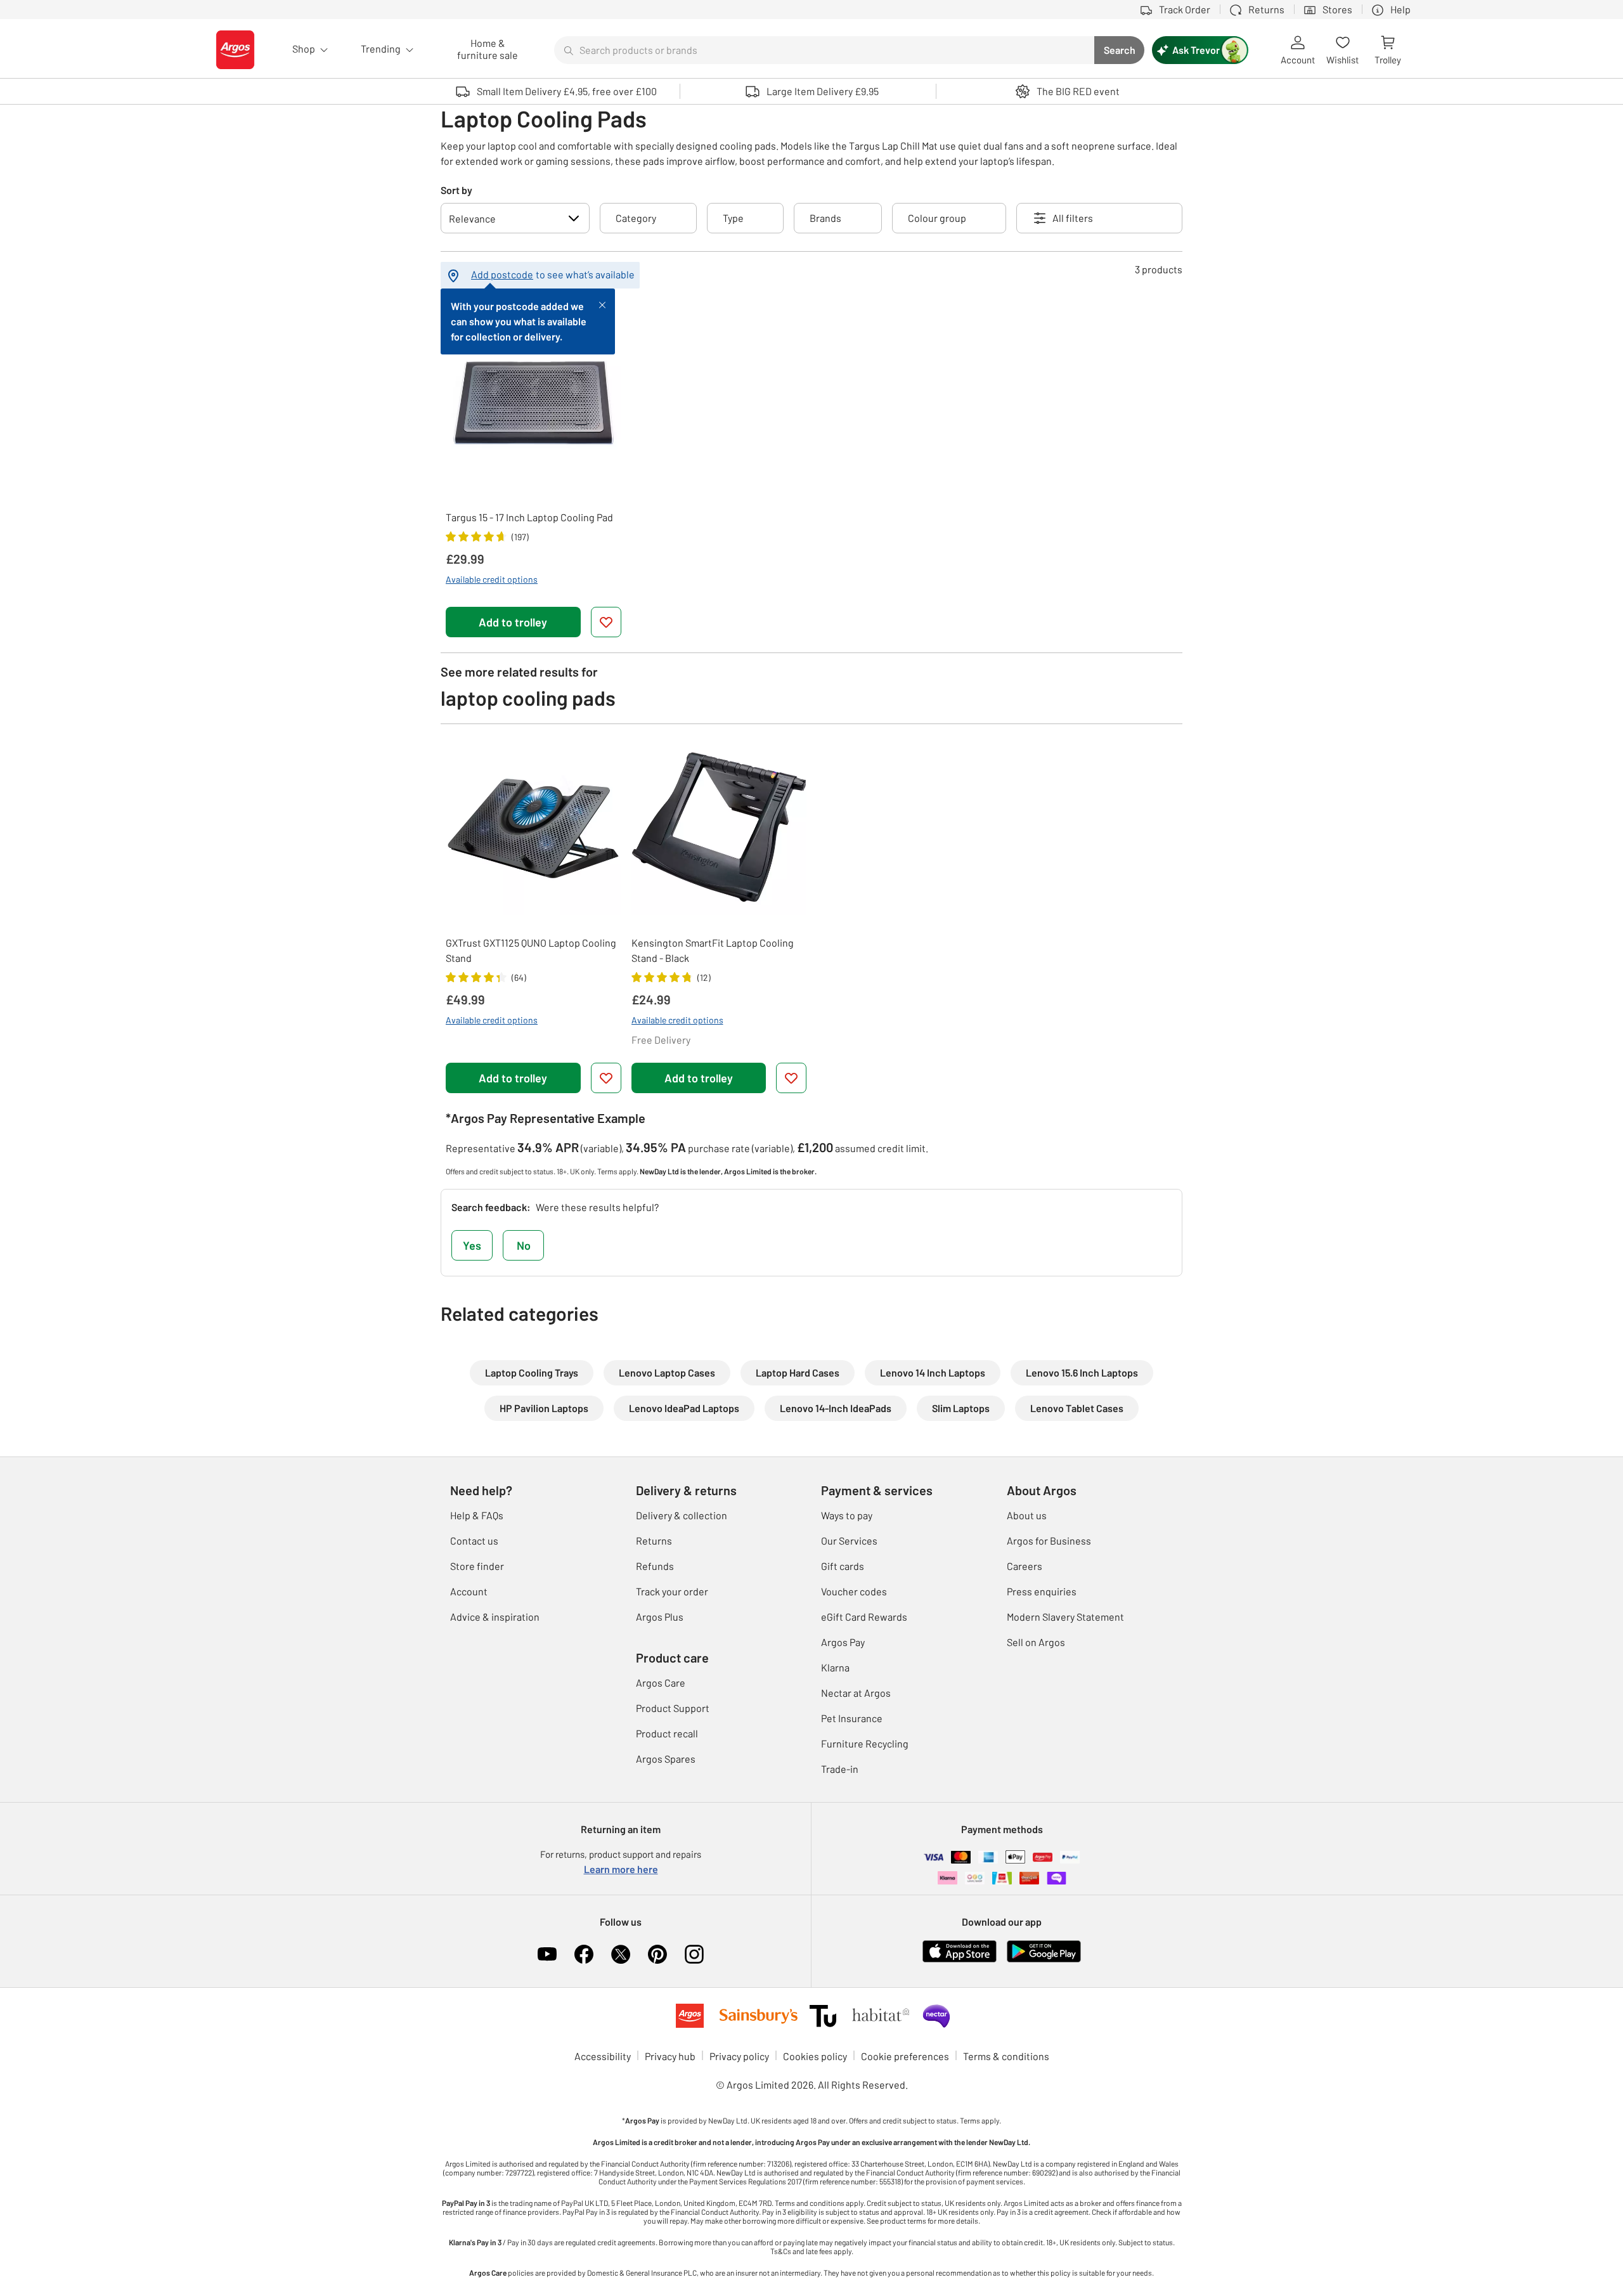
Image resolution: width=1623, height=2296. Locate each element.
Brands (825, 218)
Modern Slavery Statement (1065, 1617)
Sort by (456, 190)
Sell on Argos (1036, 1642)
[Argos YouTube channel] (547, 1954)
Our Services (849, 1540)
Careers (1025, 1566)
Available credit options (492, 579)
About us (1027, 1515)
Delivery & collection (682, 1515)
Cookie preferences (905, 2056)
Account (469, 1591)
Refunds (655, 1566)
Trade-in (840, 1769)
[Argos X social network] (621, 1954)
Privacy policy (739, 2056)
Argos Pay (843, 1642)
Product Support (673, 1708)
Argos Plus (660, 1617)
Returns (654, 1540)
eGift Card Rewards (864, 1617)
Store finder (477, 1566)
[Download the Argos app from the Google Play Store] (1044, 1950)
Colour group (937, 218)
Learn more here (621, 1869)
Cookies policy (815, 2056)
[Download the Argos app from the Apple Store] (960, 1950)
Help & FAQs (477, 1515)
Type (733, 218)
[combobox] (824, 50)
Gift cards (843, 1566)
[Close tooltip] (602, 304)
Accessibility (603, 2056)
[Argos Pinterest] (657, 1954)
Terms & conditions (1006, 2056)
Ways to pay (847, 1515)
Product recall (667, 1733)
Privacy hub (670, 2056)
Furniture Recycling (865, 1743)
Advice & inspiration (495, 1617)
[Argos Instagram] (694, 1954)
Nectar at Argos (856, 1693)
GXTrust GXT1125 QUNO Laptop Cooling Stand (531, 950)
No (524, 1245)
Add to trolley (513, 622)
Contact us (474, 1540)
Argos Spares (666, 1759)
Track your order (672, 1591)
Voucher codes (854, 1591)
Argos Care (661, 1683)
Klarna (835, 1667)
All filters (1073, 218)
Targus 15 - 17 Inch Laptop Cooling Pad (529, 517)
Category (636, 218)
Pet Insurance (852, 1718)
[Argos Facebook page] (584, 1954)
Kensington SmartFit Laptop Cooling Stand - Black (713, 950)
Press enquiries (1042, 1591)
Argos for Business (1049, 1540)
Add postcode (502, 274)
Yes (472, 1245)
